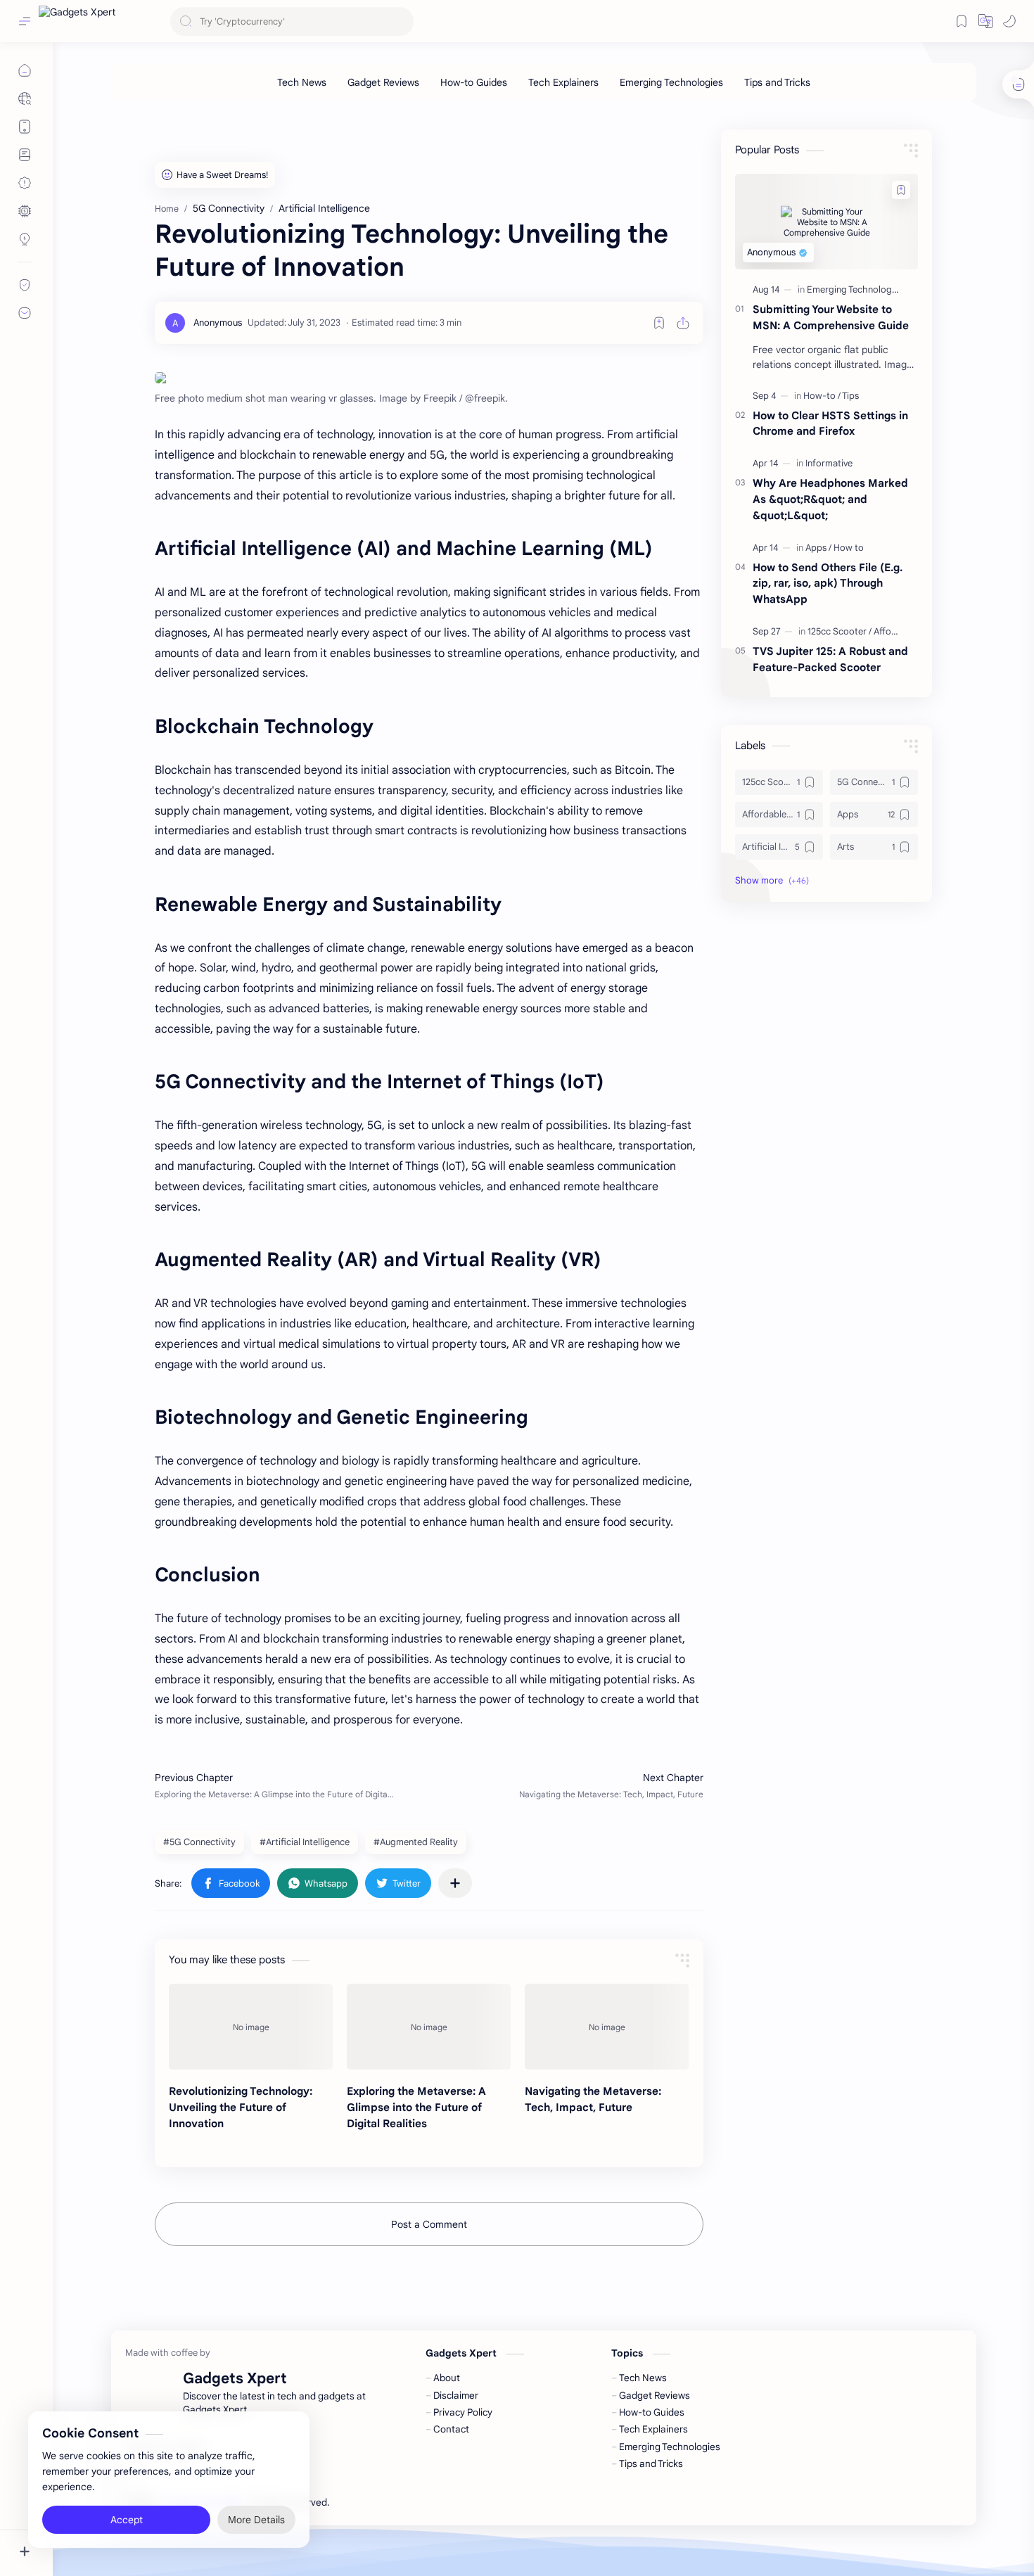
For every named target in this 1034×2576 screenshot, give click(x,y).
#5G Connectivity (199, 1842)
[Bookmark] (962, 21)
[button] (985, 21)
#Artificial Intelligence (305, 1842)
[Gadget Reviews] (383, 82)
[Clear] (401, 21)
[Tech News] (302, 82)
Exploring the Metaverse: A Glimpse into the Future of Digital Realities (416, 2107)
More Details (256, 2520)
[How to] (849, 548)
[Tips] (850, 396)
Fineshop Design (428, 2502)
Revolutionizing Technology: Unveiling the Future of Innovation (241, 2107)
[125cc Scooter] (840, 631)
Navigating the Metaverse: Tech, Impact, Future (593, 2099)
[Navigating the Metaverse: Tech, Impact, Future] (607, 2027)
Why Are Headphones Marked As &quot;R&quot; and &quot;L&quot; (830, 499)
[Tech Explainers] (563, 82)
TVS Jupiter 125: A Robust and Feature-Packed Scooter (830, 659)
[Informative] (829, 463)
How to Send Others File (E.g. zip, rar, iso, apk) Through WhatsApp (828, 584)
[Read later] (659, 323)
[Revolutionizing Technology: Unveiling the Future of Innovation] (251, 2027)
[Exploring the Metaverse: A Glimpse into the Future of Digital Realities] (429, 2027)
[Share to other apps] (455, 1883)
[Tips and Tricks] (777, 82)
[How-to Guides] (474, 82)
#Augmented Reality (416, 1842)
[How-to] (822, 396)
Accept (127, 2520)
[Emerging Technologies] (671, 82)
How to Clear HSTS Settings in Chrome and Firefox (830, 423)
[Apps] (818, 548)
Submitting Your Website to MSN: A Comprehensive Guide (831, 317)
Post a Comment (429, 2224)
